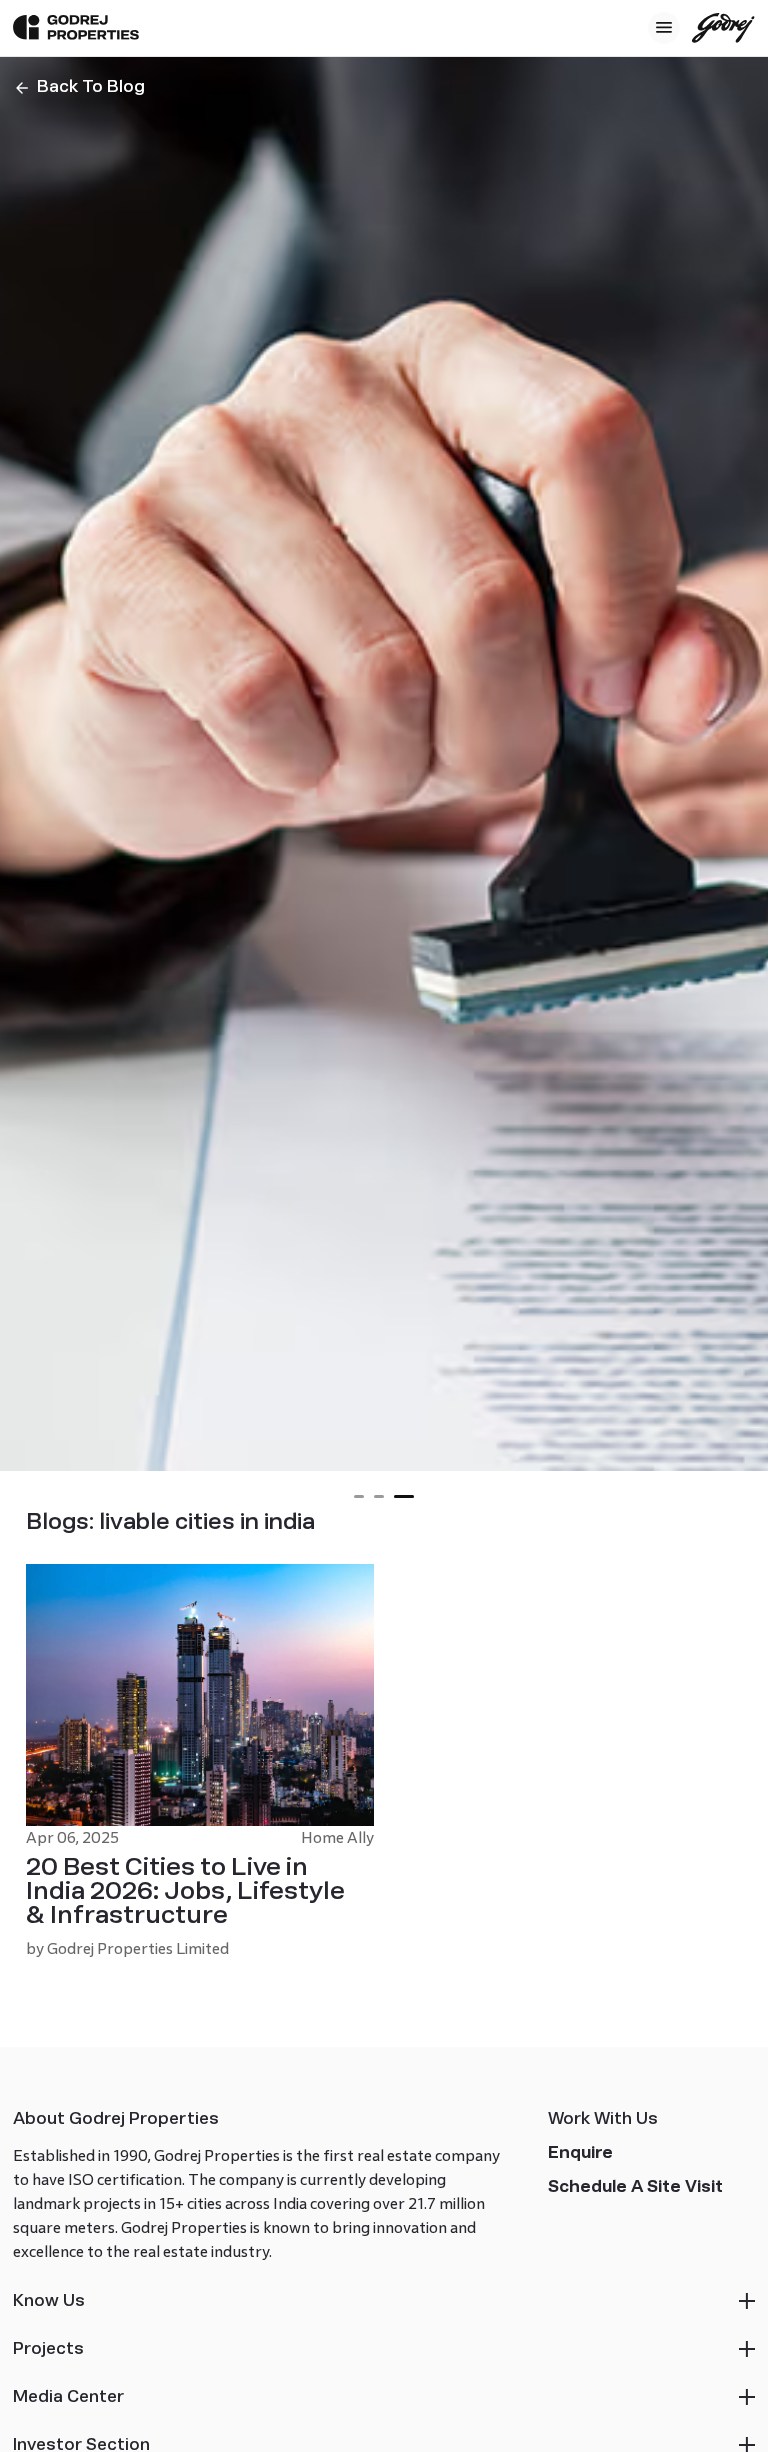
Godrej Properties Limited (138, 1948)
